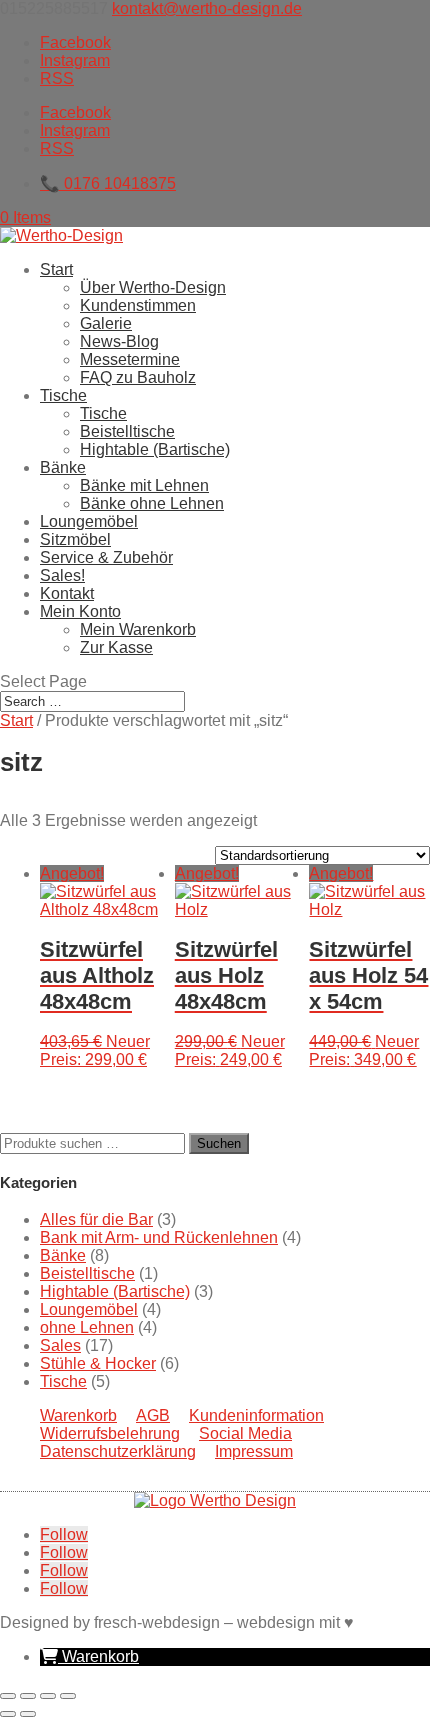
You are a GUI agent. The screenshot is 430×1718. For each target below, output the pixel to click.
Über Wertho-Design (153, 287)
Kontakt (67, 593)
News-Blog (119, 341)
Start (56, 269)
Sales (60, 1345)
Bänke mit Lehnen (144, 485)
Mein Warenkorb (138, 629)
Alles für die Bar (96, 1219)
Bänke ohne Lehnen (152, 503)
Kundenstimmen (138, 305)
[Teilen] (48, 1696)
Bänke (63, 467)
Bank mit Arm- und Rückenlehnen (159, 1237)
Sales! (62, 575)
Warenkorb (78, 1415)
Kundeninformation (256, 1415)
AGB (153, 1415)
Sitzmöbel (75, 539)
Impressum (254, 1451)
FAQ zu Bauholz (138, 377)
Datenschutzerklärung (118, 1451)
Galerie (106, 323)
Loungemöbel (89, 521)
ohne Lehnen (87, 1327)
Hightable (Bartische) (155, 449)
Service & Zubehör (106, 557)
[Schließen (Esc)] (68, 1696)
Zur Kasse (116, 647)
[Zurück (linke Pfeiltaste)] (8, 1714)
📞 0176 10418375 (108, 183)
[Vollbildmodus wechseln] (28, 1696)
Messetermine (130, 359)
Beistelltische (127, 431)
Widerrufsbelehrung (110, 1433)
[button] (89, 1656)
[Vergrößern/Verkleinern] (8, 1696)
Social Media (245, 1433)
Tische (63, 395)
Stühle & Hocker (98, 1363)
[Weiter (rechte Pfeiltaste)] (28, 1714)
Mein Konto (80, 611)
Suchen (219, 1143)
